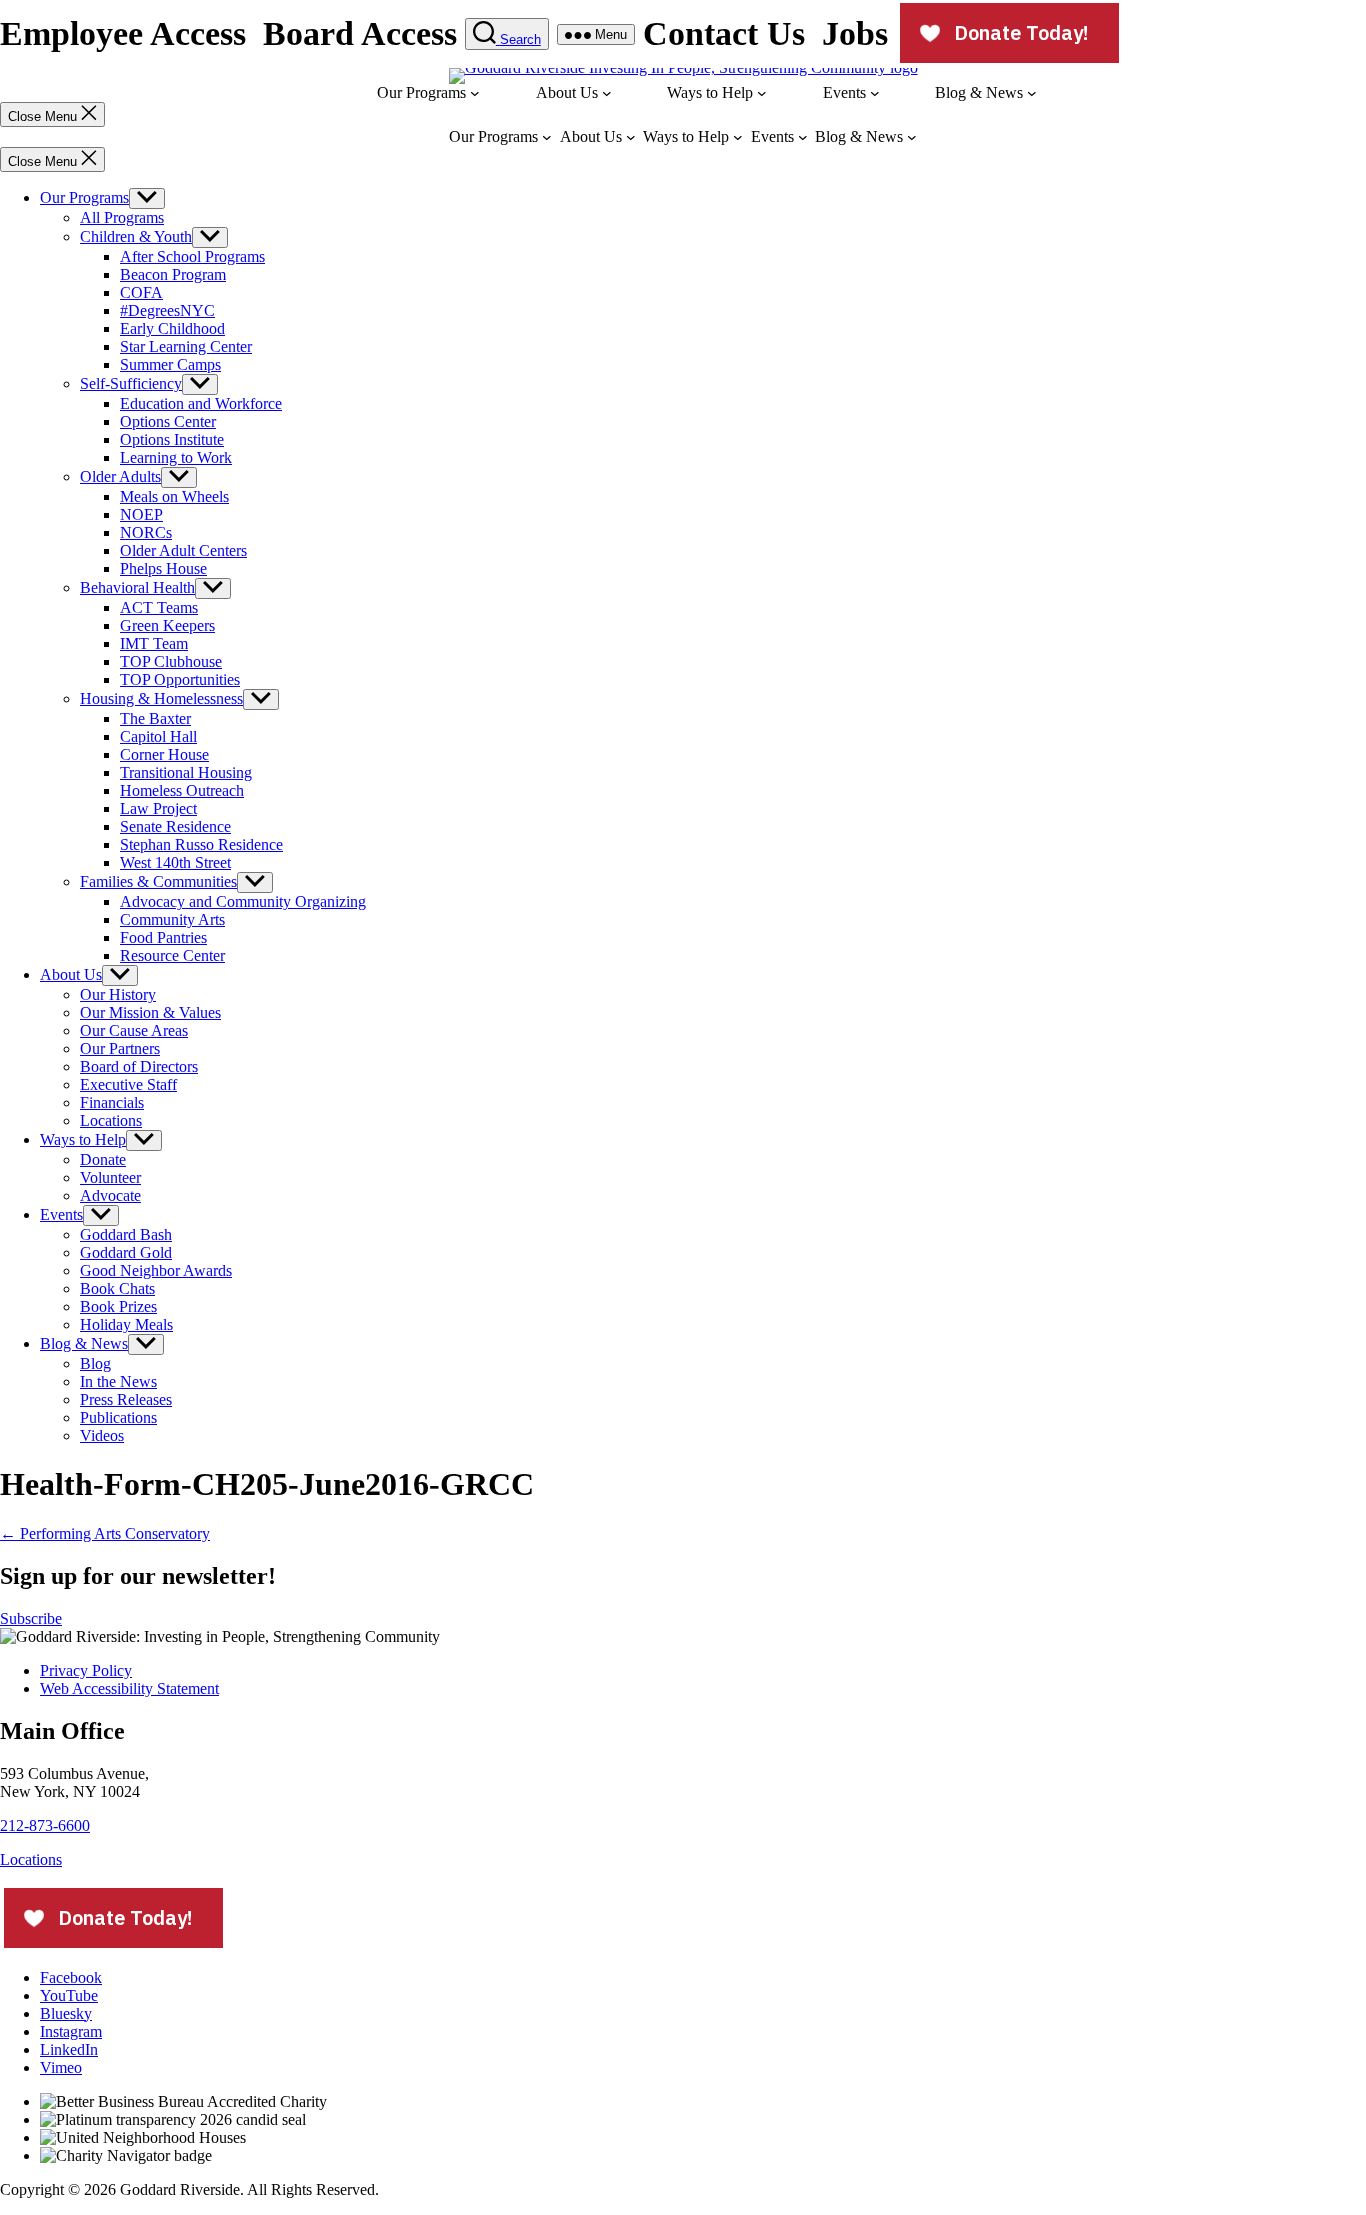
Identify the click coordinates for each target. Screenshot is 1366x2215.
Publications (118, 1417)
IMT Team (154, 643)
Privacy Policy (86, 1670)
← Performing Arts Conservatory (105, 1533)
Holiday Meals (126, 1324)
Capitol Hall (158, 736)
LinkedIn (69, 2049)
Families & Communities (158, 881)
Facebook (71, 1977)
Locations (111, 1120)
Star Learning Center (186, 346)
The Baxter (155, 718)
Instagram (71, 2031)
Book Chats (117, 1288)
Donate (103, 1159)
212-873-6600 (45, 1825)
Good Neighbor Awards (156, 1270)
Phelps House (163, 568)
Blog (95, 1363)
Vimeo (61, 2067)
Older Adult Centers (183, 550)
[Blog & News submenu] (1032, 93)
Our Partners (120, 1048)
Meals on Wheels (174, 496)
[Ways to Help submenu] (762, 93)
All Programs (122, 217)
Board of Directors (139, 1066)
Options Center (168, 421)
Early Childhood (172, 328)
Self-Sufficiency (131, 383)
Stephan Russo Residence (201, 844)
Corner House (164, 754)
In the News (118, 1381)
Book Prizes (118, 1306)
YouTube (69, 1995)
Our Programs (84, 197)
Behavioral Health (137, 587)
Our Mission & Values (150, 1012)
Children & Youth (136, 236)
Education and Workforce (201, 403)
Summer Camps (170, 364)
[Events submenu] (875, 93)
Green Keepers (167, 625)
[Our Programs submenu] (475, 93)
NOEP (141, 514)
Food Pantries (163, 937)
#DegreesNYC (167, 310)
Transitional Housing (186, 772)
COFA (141, 292)
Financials (112, 1102)
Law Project (158, 808)
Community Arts (172, 919)
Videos (102, 1435)
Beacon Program (173, 274)
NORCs (146, 532)
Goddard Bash (126, 1234)
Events (61, 1214)
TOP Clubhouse (171, 661)
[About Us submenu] (607, 93)
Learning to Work (176, 457)
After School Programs (192, 256)
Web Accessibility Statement (129, 1688)
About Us (71, 974)
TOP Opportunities (180, 679)
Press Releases (126, 1399)
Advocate (110, 1195)
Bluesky (66, 2013)
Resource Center (172, 955)
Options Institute (172, 439)
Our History (118, 994)
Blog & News (84, 1343)
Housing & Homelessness (161, 698)
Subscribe (31, 1618)
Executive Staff (128, 1084)
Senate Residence (175, 826)
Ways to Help (83, 1139)
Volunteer (110, 1177)
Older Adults (120, 476)
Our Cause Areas (134, 1030)
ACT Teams (159, 607)
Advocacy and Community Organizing (243, 901)
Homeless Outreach (182, 790)
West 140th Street (175, 862)
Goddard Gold (126, 1252)
